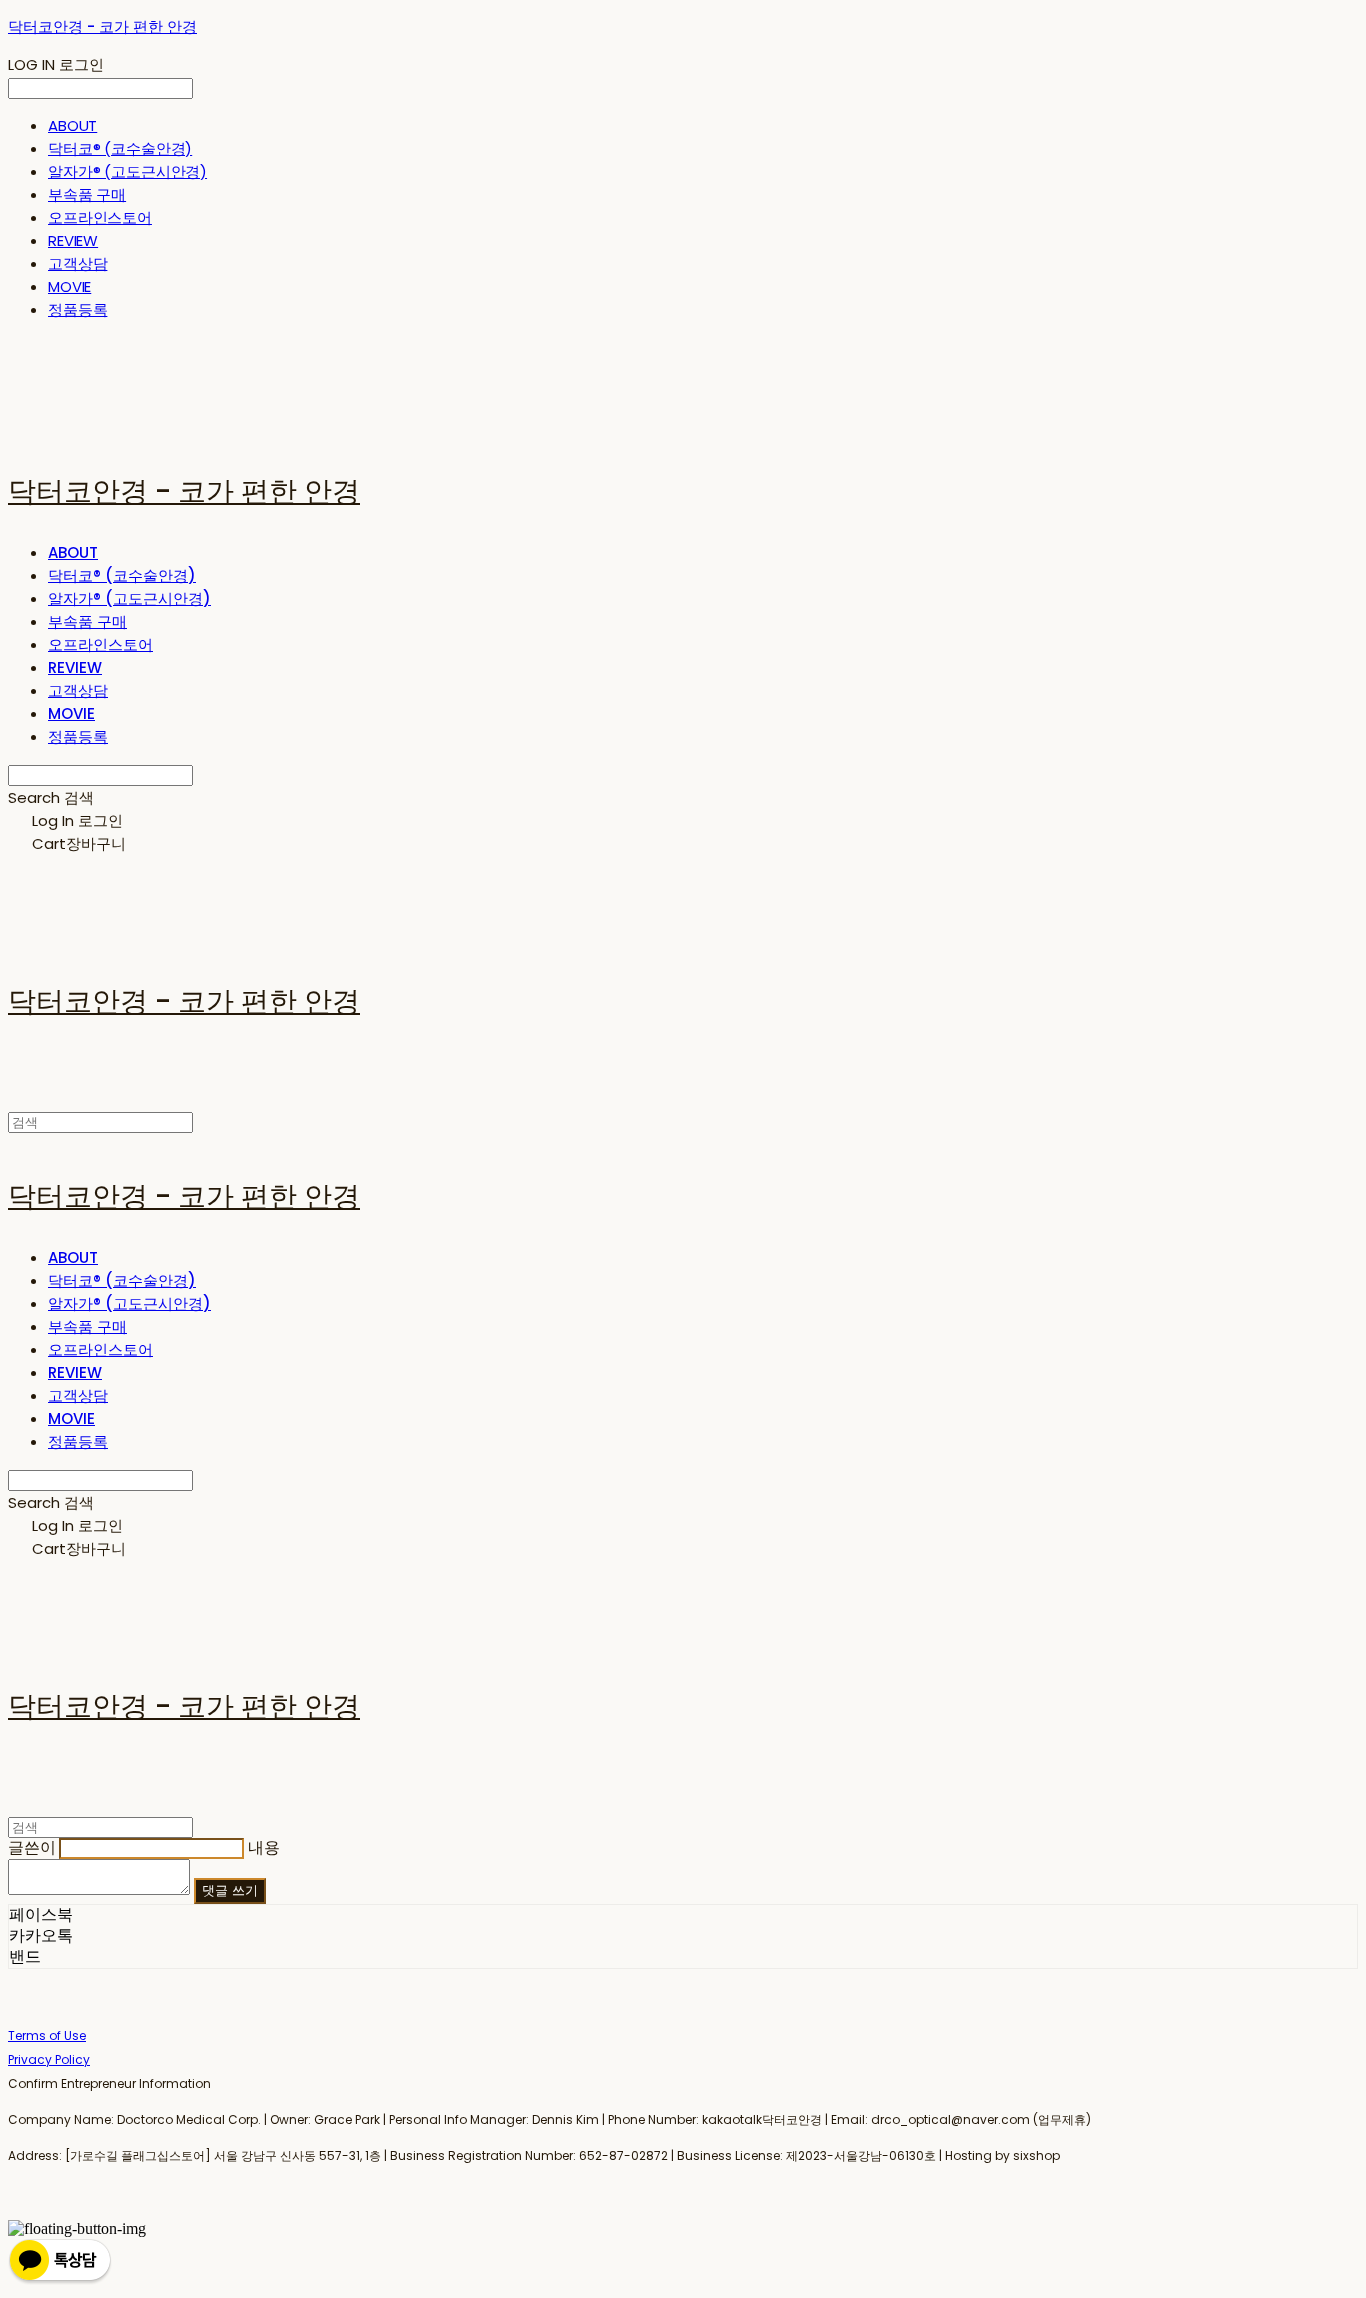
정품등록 (77, 309)
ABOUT (72, 125)
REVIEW (73, 240)
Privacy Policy (49, 2059)
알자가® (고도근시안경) (127, 171)
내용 (264, 1847)
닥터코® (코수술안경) (120, 148)
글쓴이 (32, 1847)
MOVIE (69, 286)
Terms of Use (47, 2035)
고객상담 (77, 263)
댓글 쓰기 (230, 1890)
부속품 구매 (87, 194)
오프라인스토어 (100, 217)
